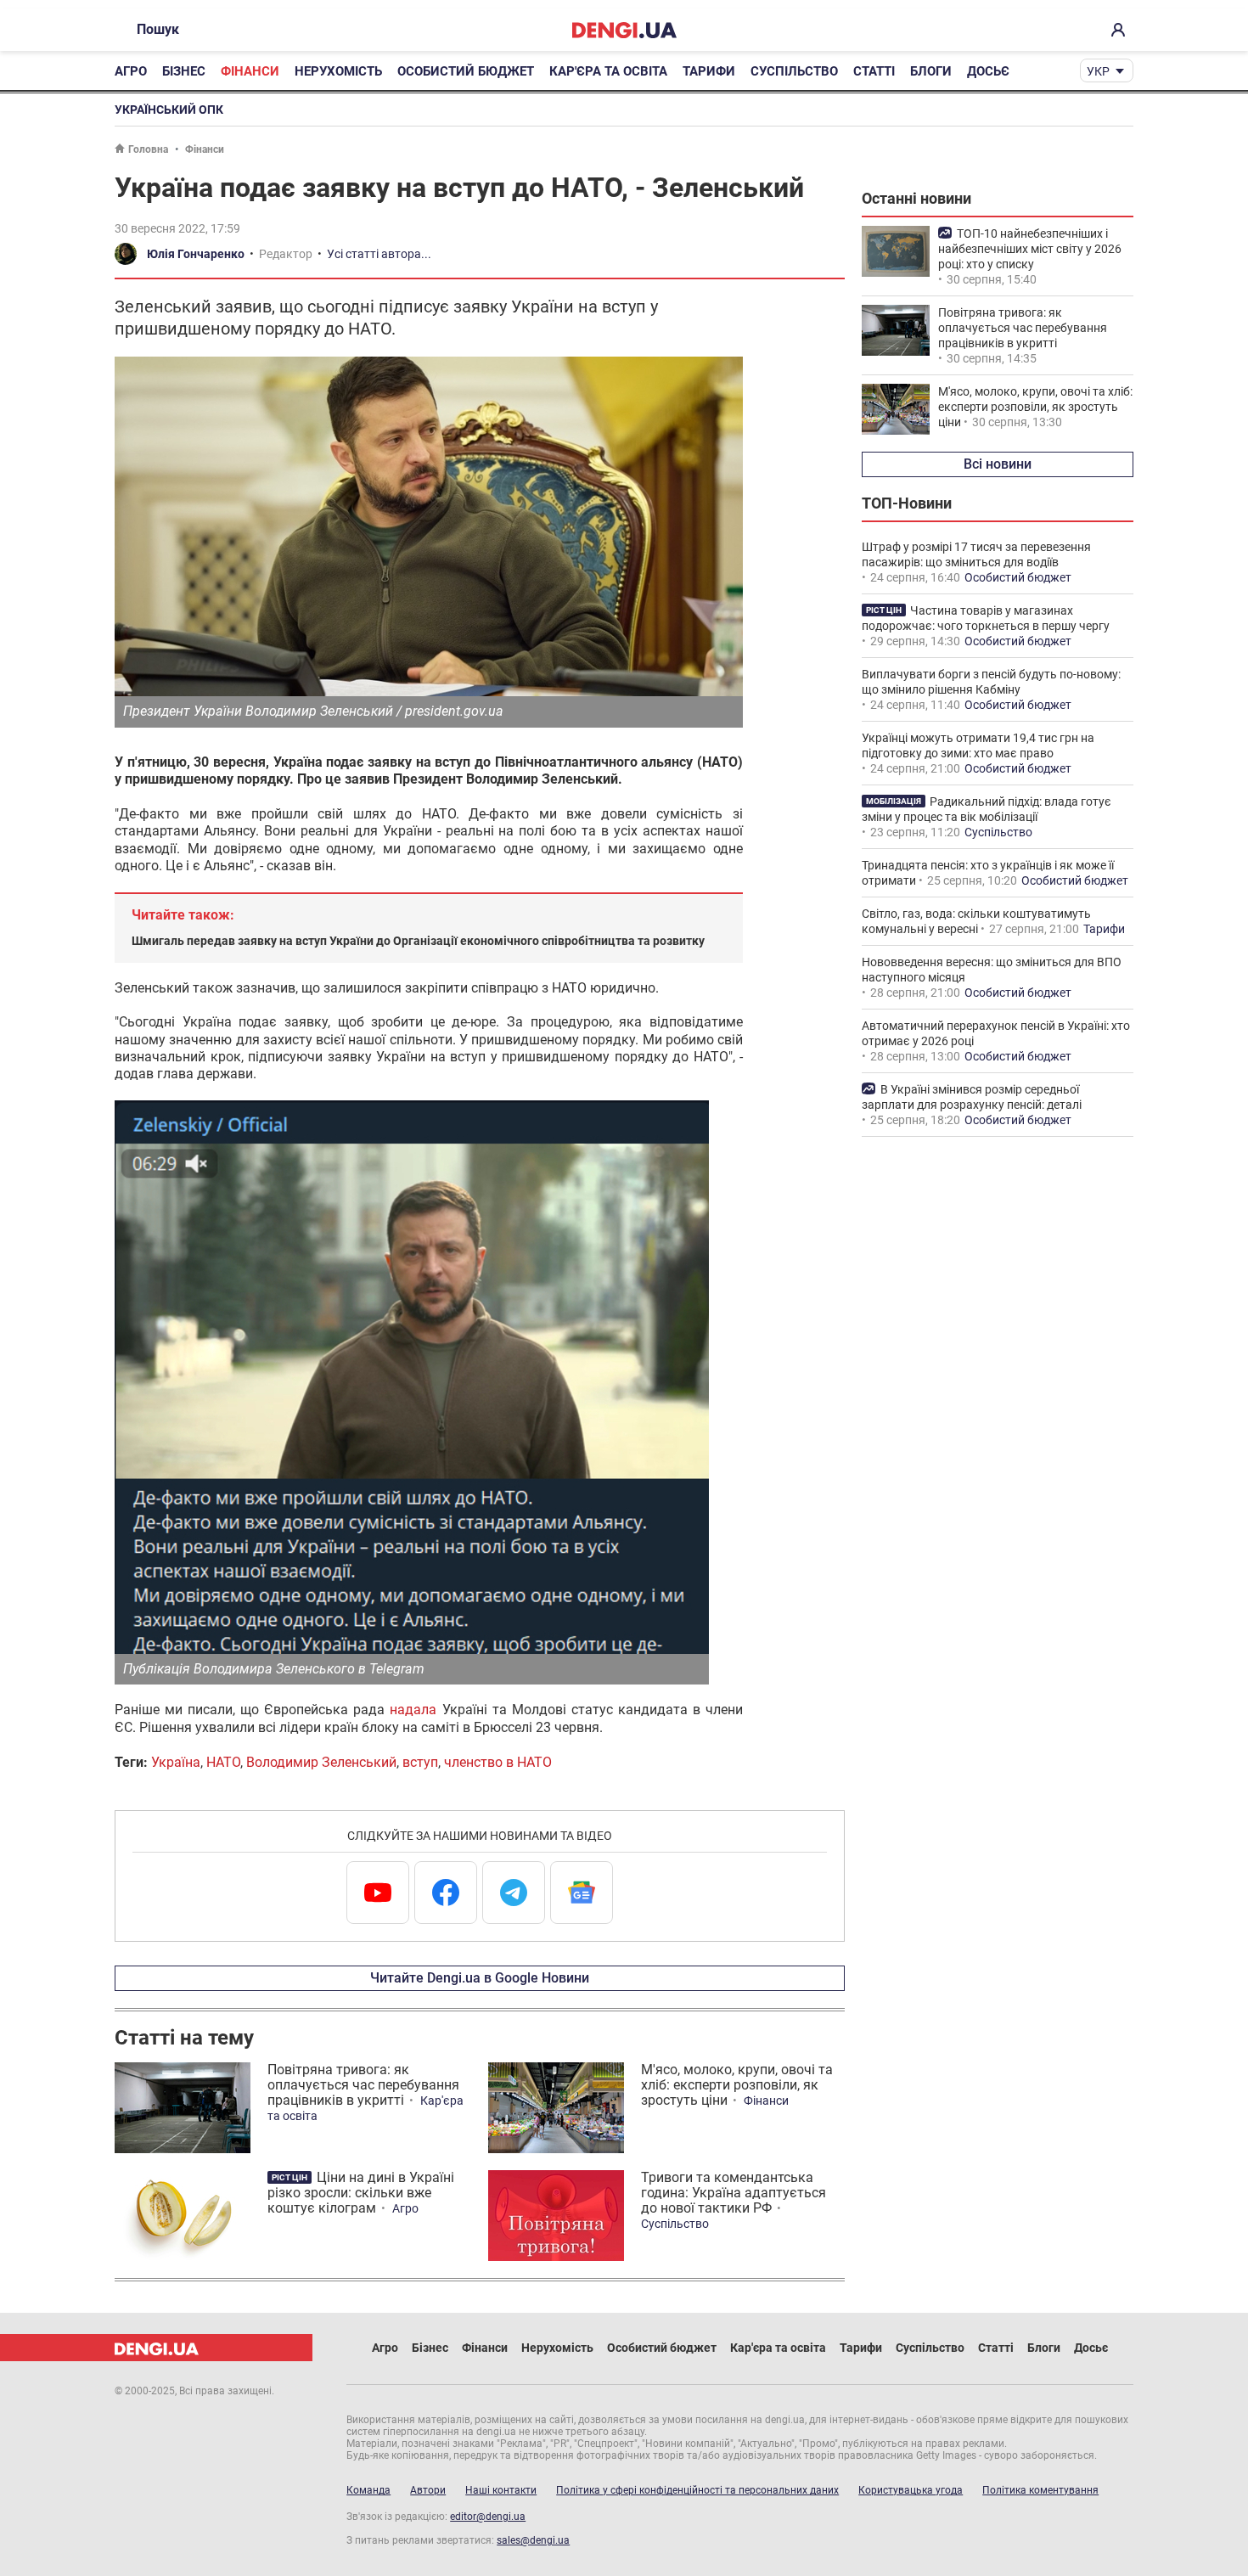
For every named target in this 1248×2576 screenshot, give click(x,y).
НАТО (223, 1762)
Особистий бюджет (466, 71)
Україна (176, 1762)
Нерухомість (338, 71)
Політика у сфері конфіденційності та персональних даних (697, 2490)
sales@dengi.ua (533, 2540)
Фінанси (250, 71)
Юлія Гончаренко (196, 254)
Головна (148, 149)
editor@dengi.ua (488, 2517)
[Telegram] (514, 1893)
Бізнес (184, 71)
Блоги (931, 71)
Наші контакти (501, 2490)
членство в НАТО (498, 1762)
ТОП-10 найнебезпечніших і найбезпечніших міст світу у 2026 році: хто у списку (1030, 249)
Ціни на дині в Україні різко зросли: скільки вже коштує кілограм (361, 2193)
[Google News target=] (582, 1893)
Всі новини (998, 464)
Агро (131, 71)
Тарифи (709, 71)
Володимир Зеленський (321, 1762)
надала (413, 1710)
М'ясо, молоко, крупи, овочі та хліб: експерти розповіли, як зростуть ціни (737, 2085)
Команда (368, 2490)
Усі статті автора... (379, 254)
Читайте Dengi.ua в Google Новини (480, 1978)
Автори (428, 2490)
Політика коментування (1040, 2490)
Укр (1098, 71)
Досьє (988, 71)
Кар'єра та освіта (608, 71)
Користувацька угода (911, 2490)
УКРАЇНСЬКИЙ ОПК (169, 110)
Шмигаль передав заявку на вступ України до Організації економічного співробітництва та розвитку (418, 941)
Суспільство (794, 71)
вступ (420, 1762)
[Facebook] (446, 1893)
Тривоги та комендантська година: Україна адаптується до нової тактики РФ (734, 2193)
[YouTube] (378, 1893)
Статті (874, 71)
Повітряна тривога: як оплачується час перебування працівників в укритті (363, 2085)
